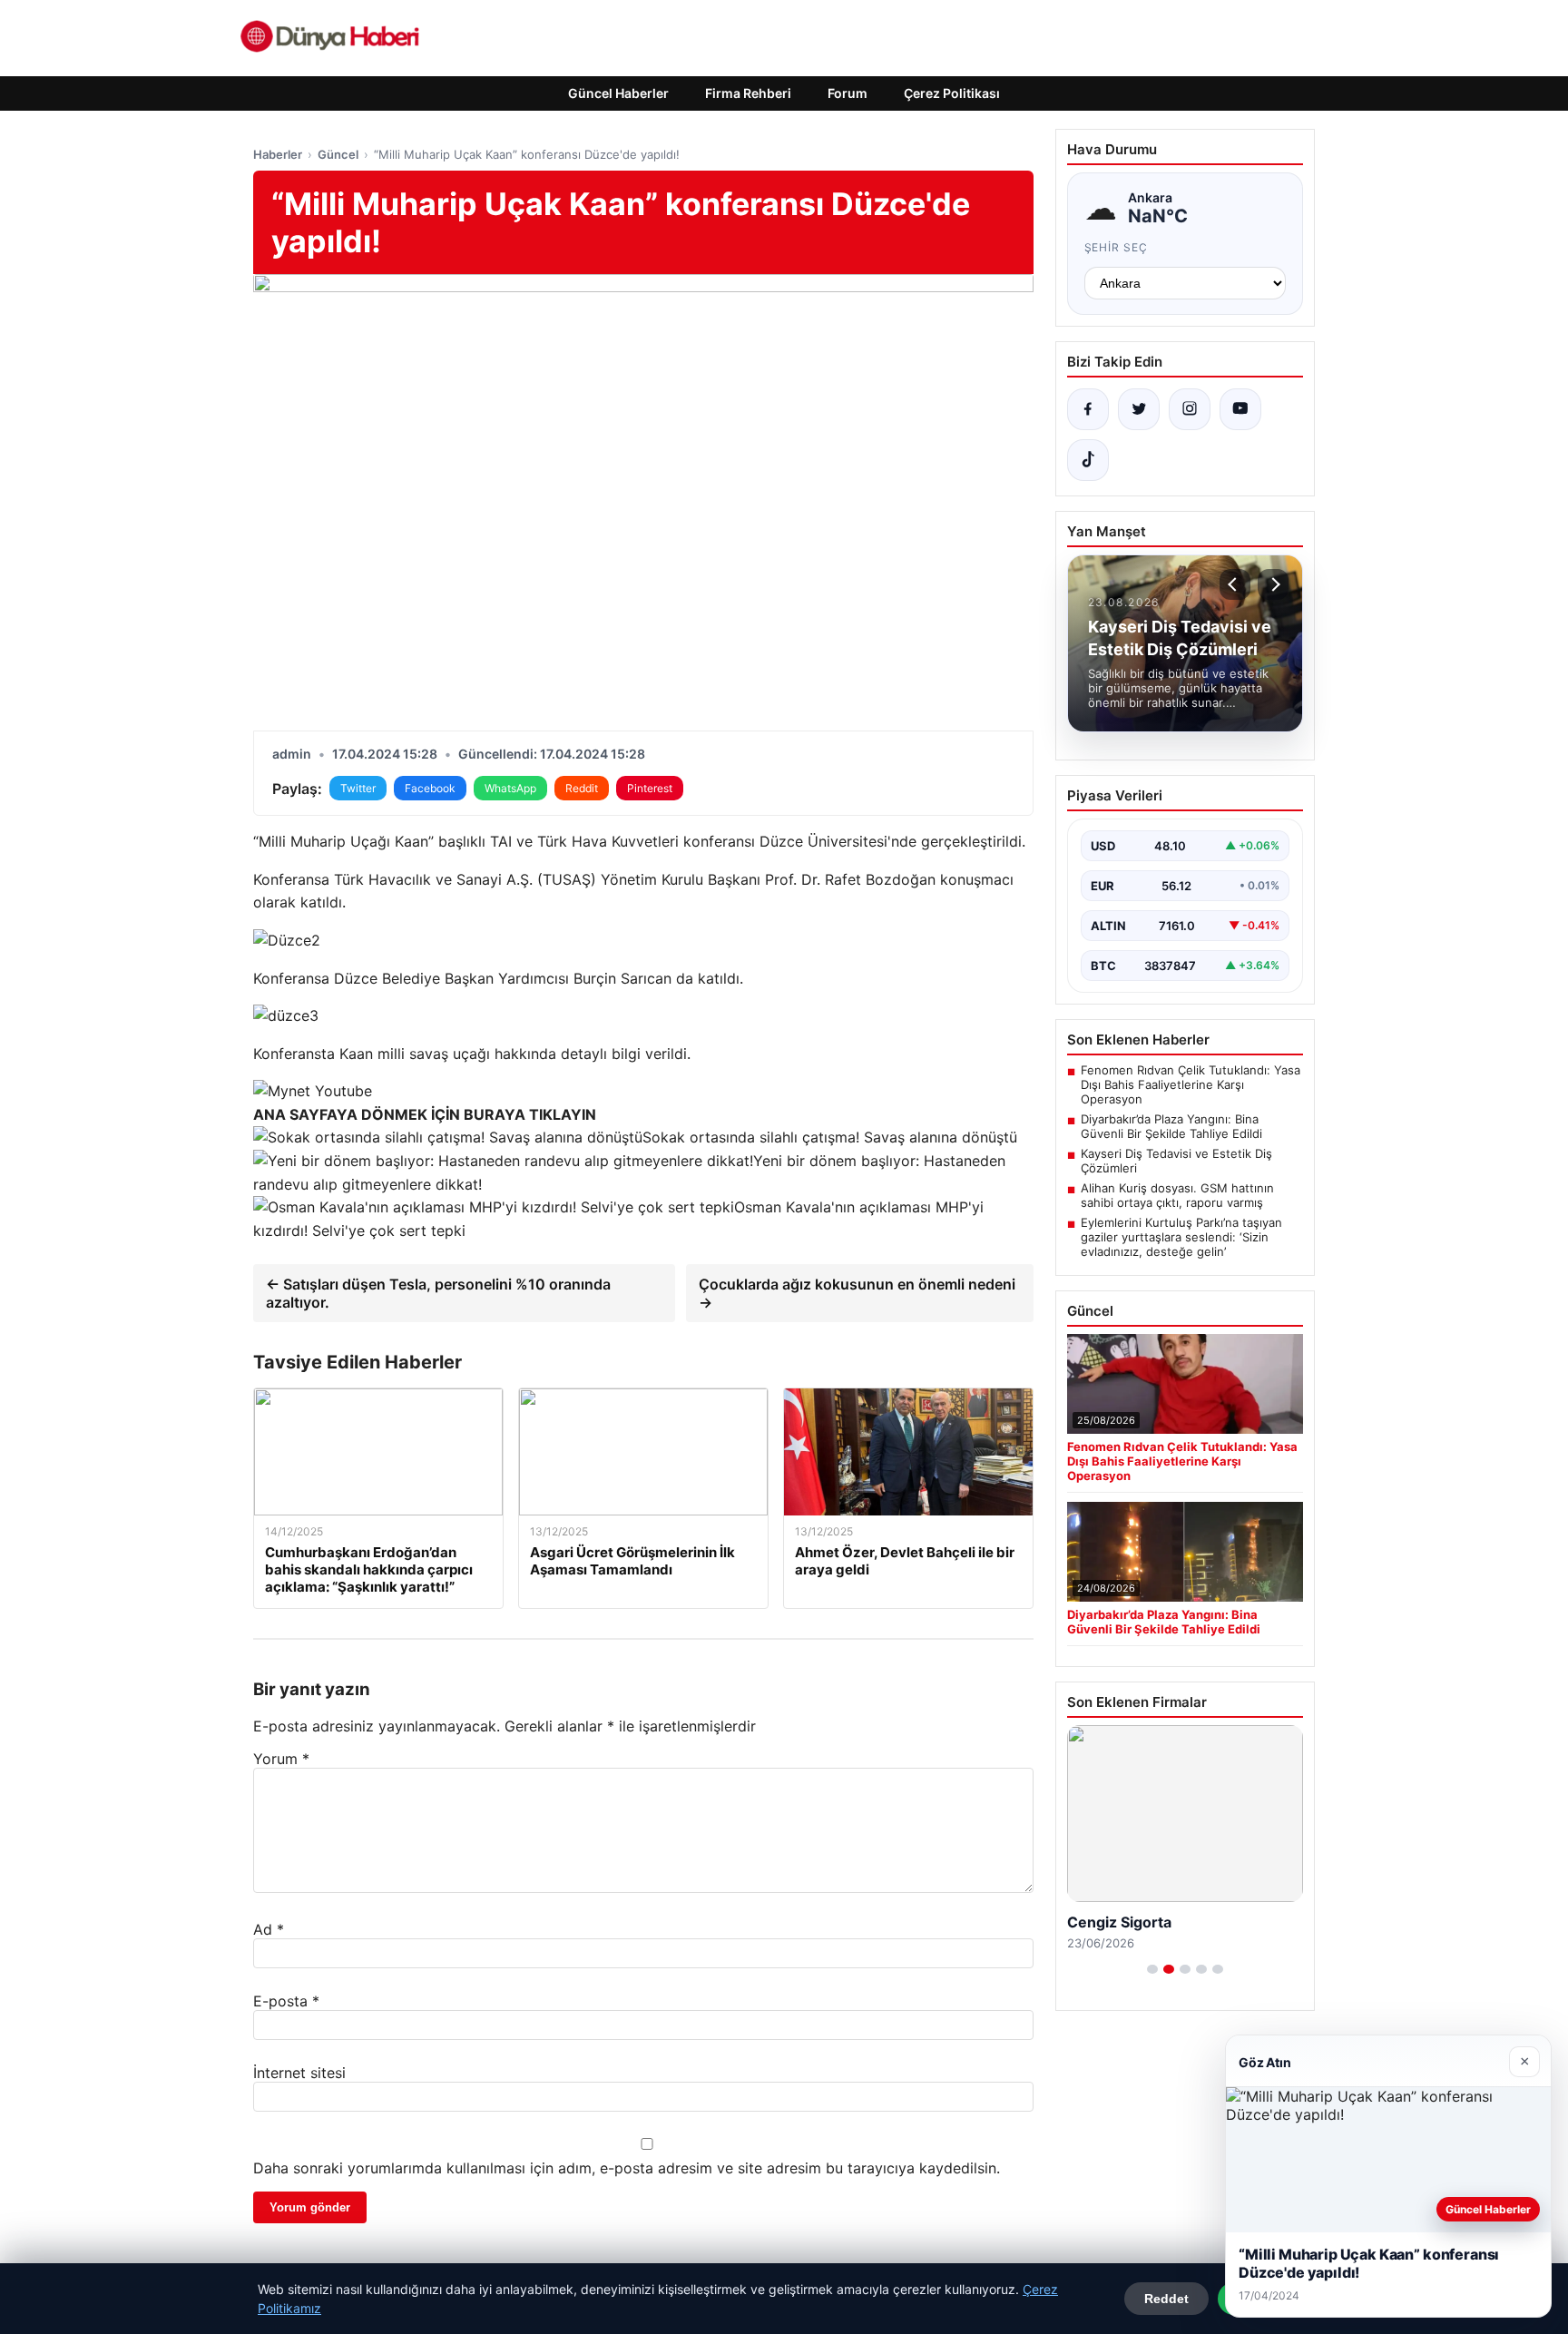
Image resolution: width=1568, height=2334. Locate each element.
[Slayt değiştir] (1152, 1969)
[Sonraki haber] (1273, 584)
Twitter (358, 788)
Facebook (430, 788)
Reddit (582, 788)
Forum (848, 93)
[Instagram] (1190, 409)
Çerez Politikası (952, 93)
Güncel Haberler (618, 93)
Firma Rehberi (748, 93)
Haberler (278, 154)
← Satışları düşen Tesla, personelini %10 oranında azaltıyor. (438, 1293)
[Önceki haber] (1235, 584)
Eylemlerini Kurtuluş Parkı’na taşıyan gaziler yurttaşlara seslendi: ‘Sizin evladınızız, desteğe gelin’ (1181, 1237)
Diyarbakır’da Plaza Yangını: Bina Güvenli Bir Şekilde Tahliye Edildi (1171, 1126)
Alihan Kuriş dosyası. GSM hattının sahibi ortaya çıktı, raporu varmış (1177, 1195)
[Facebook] (1088, 409)
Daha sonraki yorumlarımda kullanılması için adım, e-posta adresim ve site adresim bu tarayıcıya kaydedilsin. (627, 2168)
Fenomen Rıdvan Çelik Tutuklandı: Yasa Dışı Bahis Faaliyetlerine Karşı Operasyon (1191, 1084)
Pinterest (650, 788)
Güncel (338, 154)
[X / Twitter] (1139, 409)
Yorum (281, 1759)
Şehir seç (1117, 247)
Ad (269, 1929)
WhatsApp (510, 788)
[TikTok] (1088, 460)
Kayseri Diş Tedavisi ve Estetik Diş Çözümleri (1176, 1161)
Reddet (1166, 2299)
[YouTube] (1240, 409)
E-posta (286, 2001)
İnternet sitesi (299, 2073)
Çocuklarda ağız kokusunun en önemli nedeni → (857, 1293)
